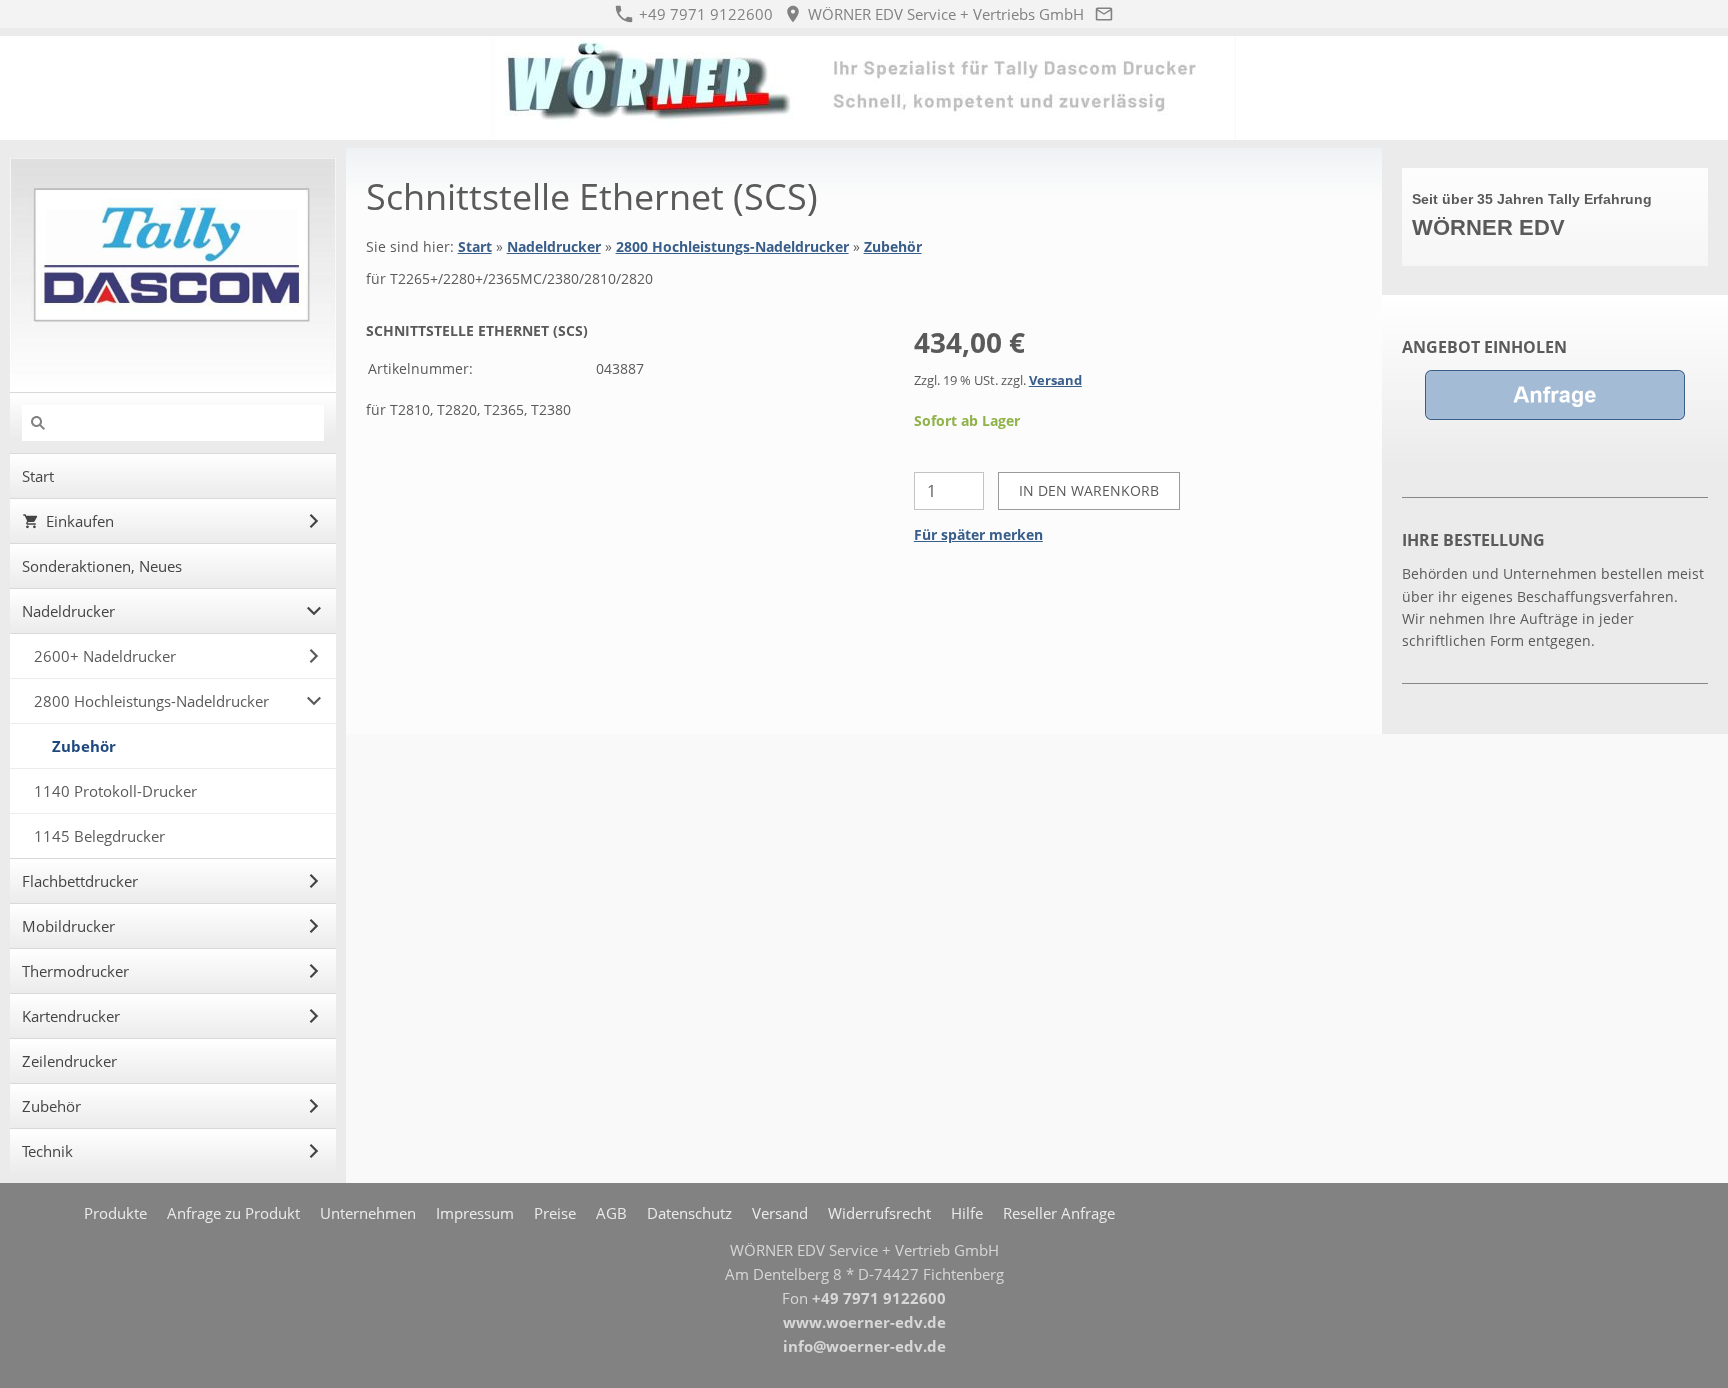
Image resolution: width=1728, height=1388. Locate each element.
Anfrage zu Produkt (233, 1213)
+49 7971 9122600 (704, 14)
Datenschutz (689, 1213)
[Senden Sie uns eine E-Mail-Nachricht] (1104, 14)
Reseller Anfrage (1059, 1213)
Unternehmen (368, 1213)
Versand (1055, 380)
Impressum (475, 1213)
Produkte (115, 1213)
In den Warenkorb (1089, 490)
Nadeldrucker (554, 246)
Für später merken (978, 534)
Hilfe (967, 1213)
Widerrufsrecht (879, 1213)
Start (475, 246)
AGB (611, 1213)
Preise (555, 1213)
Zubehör (893, 246)
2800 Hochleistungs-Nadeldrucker (732, 246)
